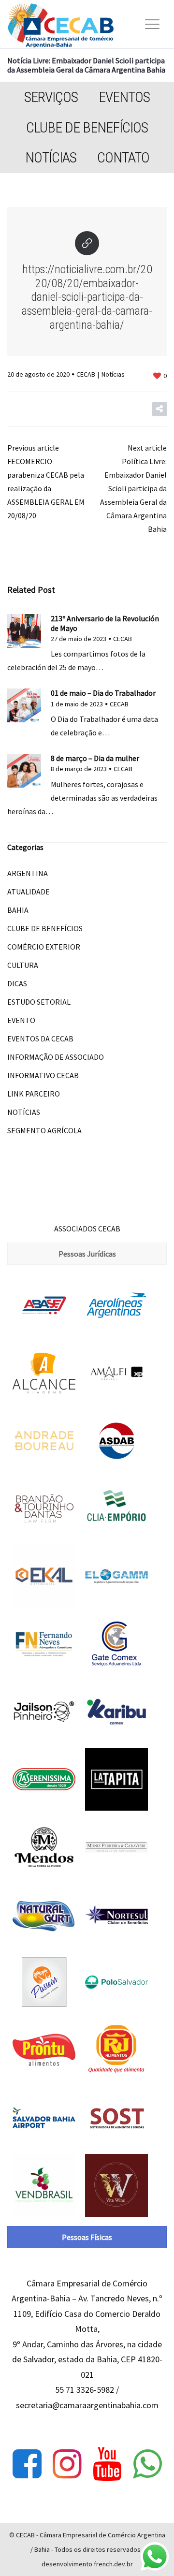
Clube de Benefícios (87, 127)
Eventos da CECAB (40, 1039)
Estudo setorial (39, 1002)
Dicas (17, 983)
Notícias (51, 157)
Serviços (51, 97)
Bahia (18, 910)
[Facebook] (27, 2464)
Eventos (124, 97)
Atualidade (29, 892)
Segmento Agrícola (44, 1130)
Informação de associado (56, 1057)
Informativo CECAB (43, 1075)
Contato (123, 157)
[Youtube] (107, 2464)
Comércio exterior (44, 947)
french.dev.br (113, 2564)
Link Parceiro (34, 1094)
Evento (21, 1020)
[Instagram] (67, 2464)
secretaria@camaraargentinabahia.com (87, 2405)
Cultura (23, 965)
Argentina (28, 873)
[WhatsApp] (147, 2464)
